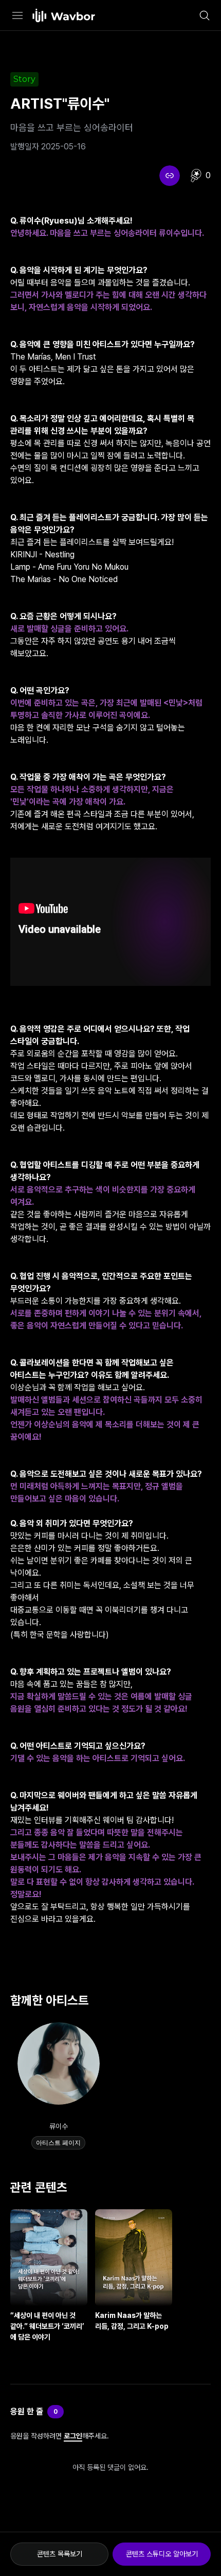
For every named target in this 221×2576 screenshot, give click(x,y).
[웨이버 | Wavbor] (64, 15)
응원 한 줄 (27, 2411)
